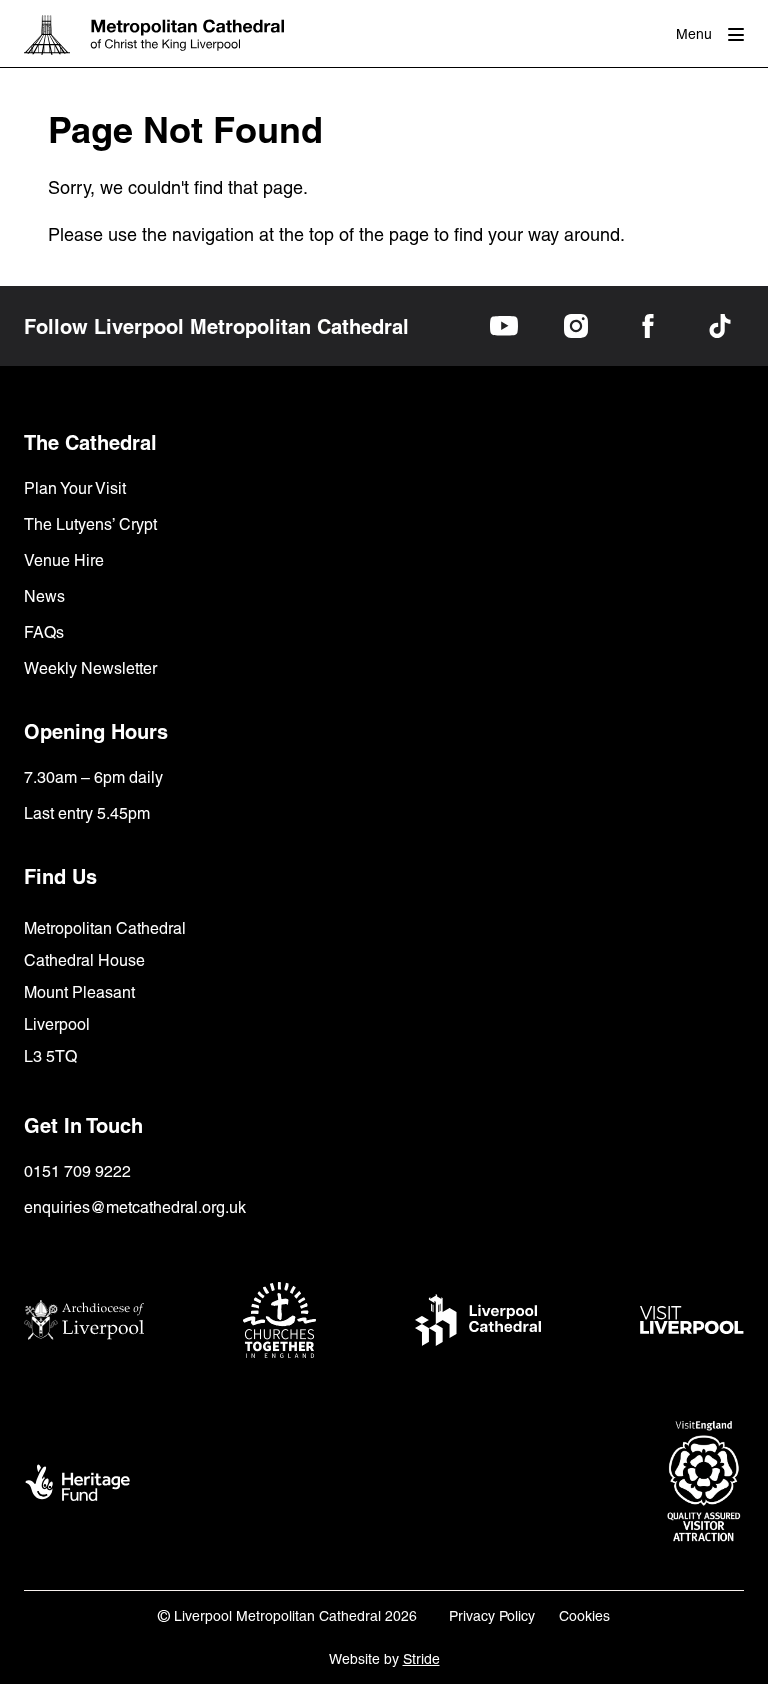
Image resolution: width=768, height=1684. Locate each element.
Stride (421, 1659)
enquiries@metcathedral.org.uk (135, 1207)
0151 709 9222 (77, 1171)
